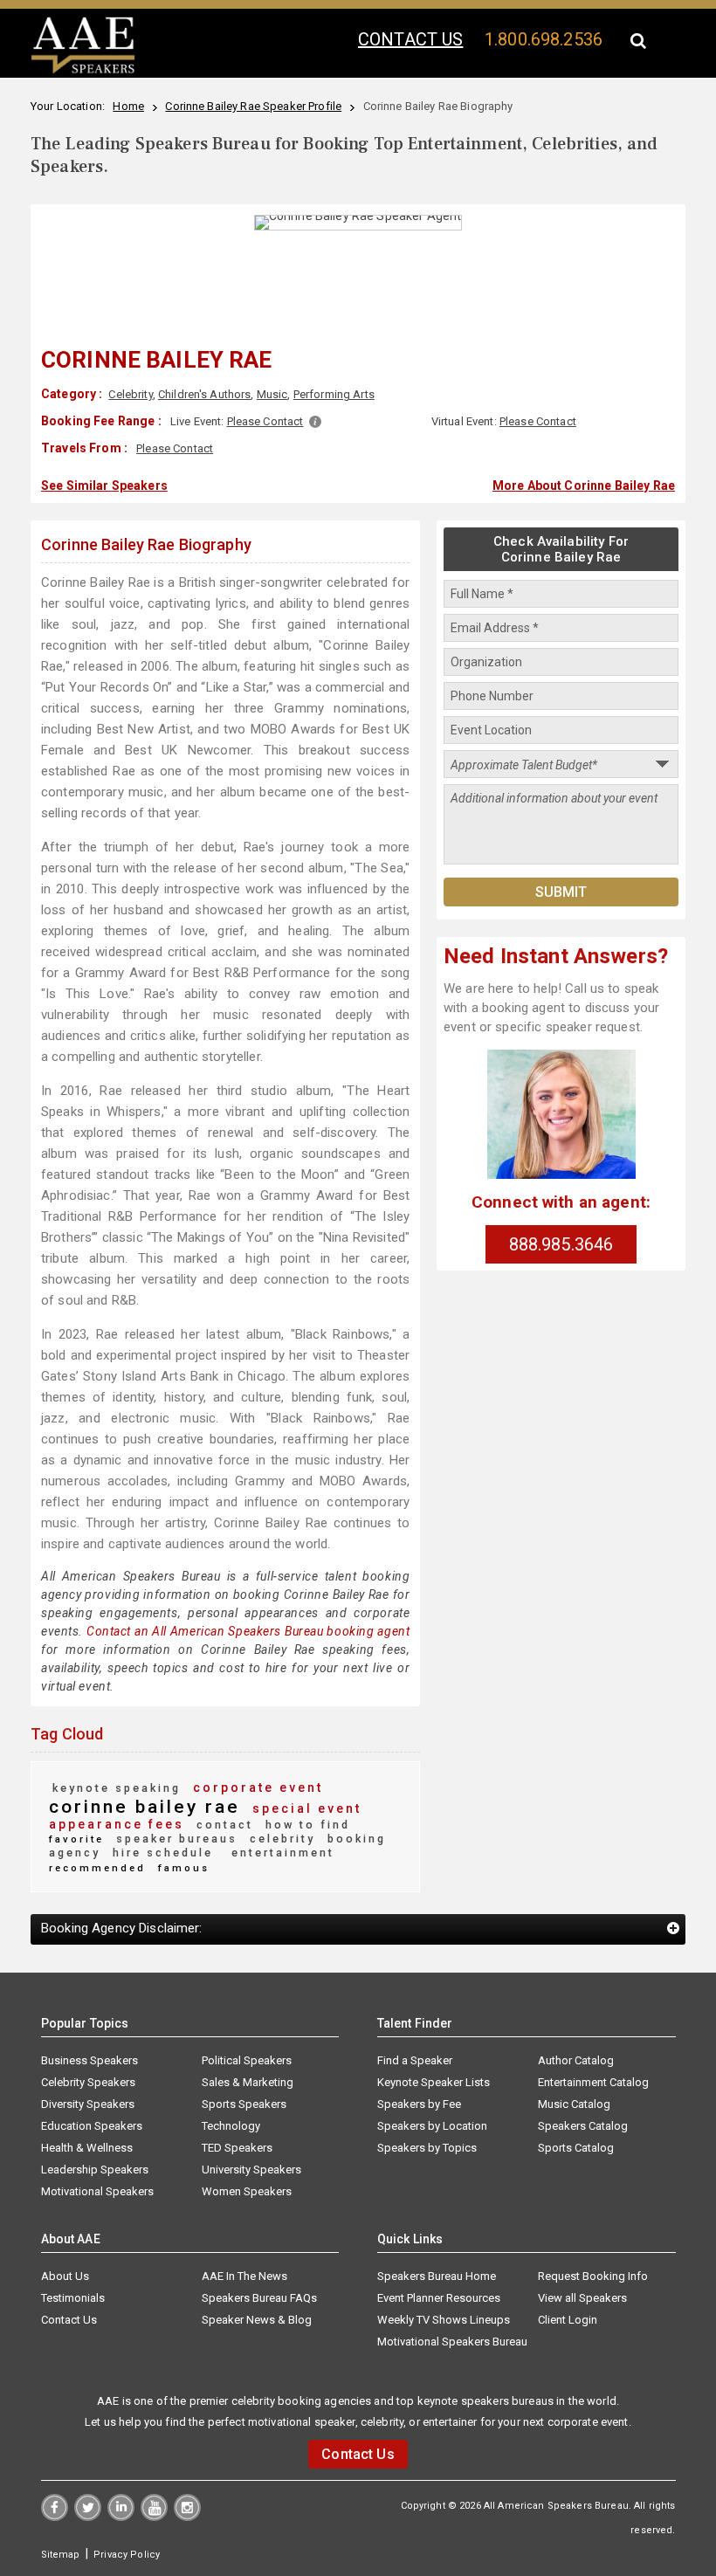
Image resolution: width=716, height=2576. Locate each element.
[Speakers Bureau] (83, 71)
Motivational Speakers (97, 2191)
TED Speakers (237, 2148)
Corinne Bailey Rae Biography (146, 544)
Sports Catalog (576, 2148)
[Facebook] (55, 2517)
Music (272, 394)
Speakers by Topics (427, 2148)
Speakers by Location (432, 2126)
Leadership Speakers (95, 2170)
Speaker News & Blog (257, 2320)
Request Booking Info (593, 2276)
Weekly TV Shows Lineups (444, 2320)
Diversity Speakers (88, 2104)
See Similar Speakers (104, 486)
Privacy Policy (127, 2555)
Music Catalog (574, 2104)
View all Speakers (582, 2298)
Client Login (568, 2320)
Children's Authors (205, 394)
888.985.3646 (561, 1244)
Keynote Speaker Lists (434, 2082)
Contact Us (69, 2320)
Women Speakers (247, 2191)
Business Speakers (89, 2060)
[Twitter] (88, 2517)
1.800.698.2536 (544, 39)
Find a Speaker (415, 2060)
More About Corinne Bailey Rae (584, 486)
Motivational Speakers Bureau (452, 2342)
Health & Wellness (87, 2148)
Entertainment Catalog (593, 2082)
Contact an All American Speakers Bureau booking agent (248, 1631)
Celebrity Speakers (88, 2082)
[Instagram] (187, 2517)
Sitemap (61, 2555)
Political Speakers (247, 2060)
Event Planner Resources (439, 2298)
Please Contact (265, 421)
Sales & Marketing (248, 2082)
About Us (65, 2276)
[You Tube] (154, 2517)
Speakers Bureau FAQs (259, 2298)
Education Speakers (92, 2126)
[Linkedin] (121, 2517)
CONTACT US (410, 39)
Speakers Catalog (583, 2126)
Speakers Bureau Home (437, 2276)
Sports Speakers (244, 2104)
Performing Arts (334, 394)
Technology (231, 2126)
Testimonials (73, 2298)
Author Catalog (576, 2060)
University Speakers (251, 2170)
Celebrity (130, 394)
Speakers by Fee (419, 2104)
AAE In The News (244, 2276)
